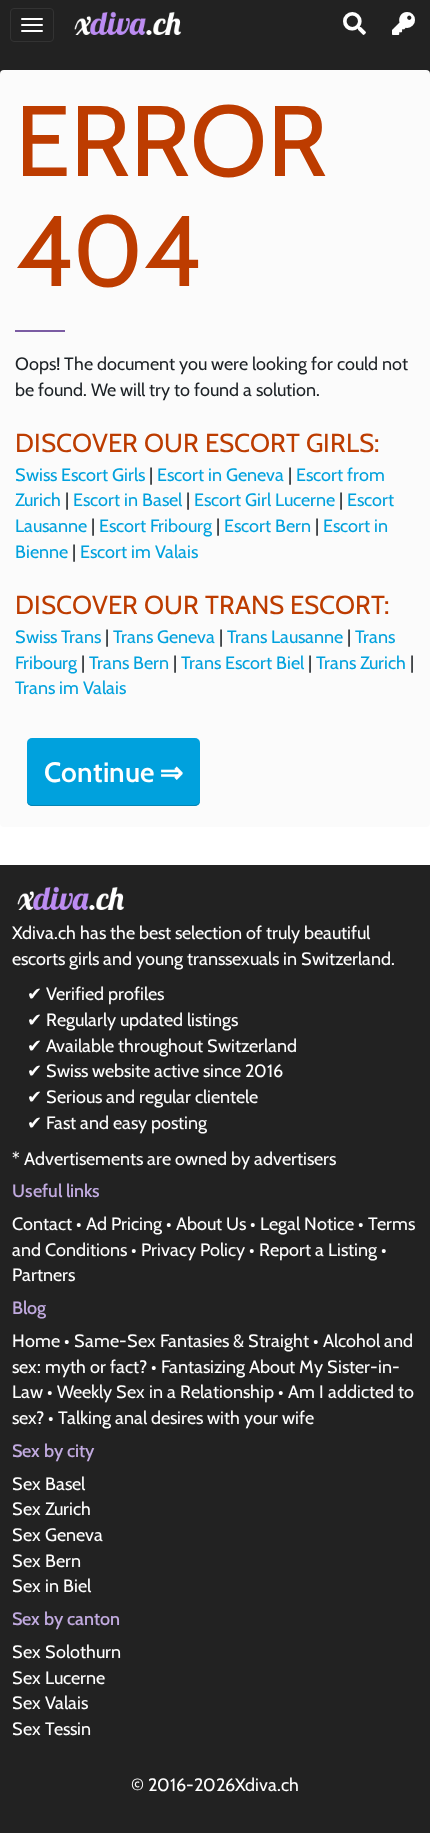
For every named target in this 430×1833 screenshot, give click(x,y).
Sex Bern (46, 1561)
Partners (43, 1275)
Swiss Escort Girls (80, 475)
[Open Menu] (32, 25)
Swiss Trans (58, 637)
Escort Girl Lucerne (264, 500)
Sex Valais (50, 1703)
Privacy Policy (193, 1250)
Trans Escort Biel (242, 663)
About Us (211, 1224)
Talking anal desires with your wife (186, 1418)
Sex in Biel (51, 1586)
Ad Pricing (124, 1224)
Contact (42, 1224)
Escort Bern (267, 526)
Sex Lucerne (58, 1678)
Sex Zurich (51, 1509)
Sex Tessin (51, 1729)
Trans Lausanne (285, 637)
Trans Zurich (361, 663)
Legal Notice (307, 1224)
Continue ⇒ (113, 772)
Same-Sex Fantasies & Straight (191, 1341)
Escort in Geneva (220, 475)
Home (36, 1341)
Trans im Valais (70, 688)
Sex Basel (48, 1484)
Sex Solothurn (66, 1652)
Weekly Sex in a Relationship (165, 1392)
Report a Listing (318, 1250)
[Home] (131, 23)
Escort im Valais (139, 552)
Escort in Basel (127, 500)
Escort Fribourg (155, 526)
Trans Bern (129, 663)
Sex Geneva (57, 1535)
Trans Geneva (164, 637)
